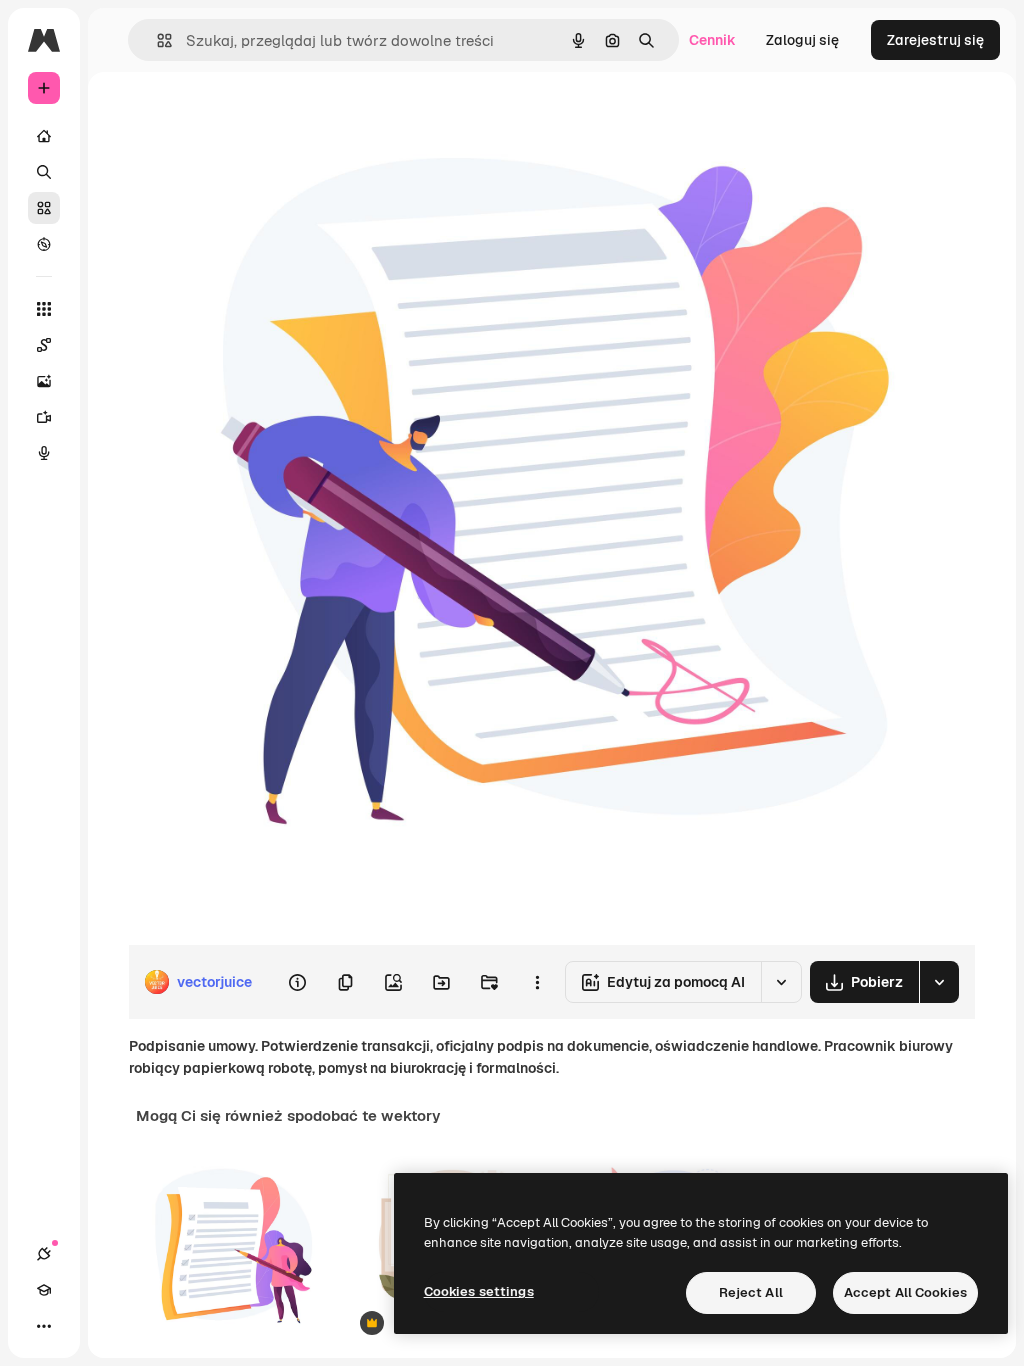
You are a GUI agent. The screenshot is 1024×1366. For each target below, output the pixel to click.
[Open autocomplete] (156, 40)
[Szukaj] (44, 172)
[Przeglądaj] (44, 244)
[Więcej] (44, 1326)
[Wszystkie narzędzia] (44, 309)
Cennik (712, 40)
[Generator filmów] (44, 417)
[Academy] (44, 1290)
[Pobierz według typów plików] (939, 982)
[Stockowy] (44, 208)
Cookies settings (479, 1291)
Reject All (751, 1292)
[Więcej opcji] (537, 982)
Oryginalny (266, 117)
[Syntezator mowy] (44, 453)
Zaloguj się (802, 40)
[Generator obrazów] (44, 381)
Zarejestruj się (935, 40)
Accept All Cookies (905, 1292)
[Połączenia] (44, 1254)
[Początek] (44, 136)
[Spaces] (44, 345)
